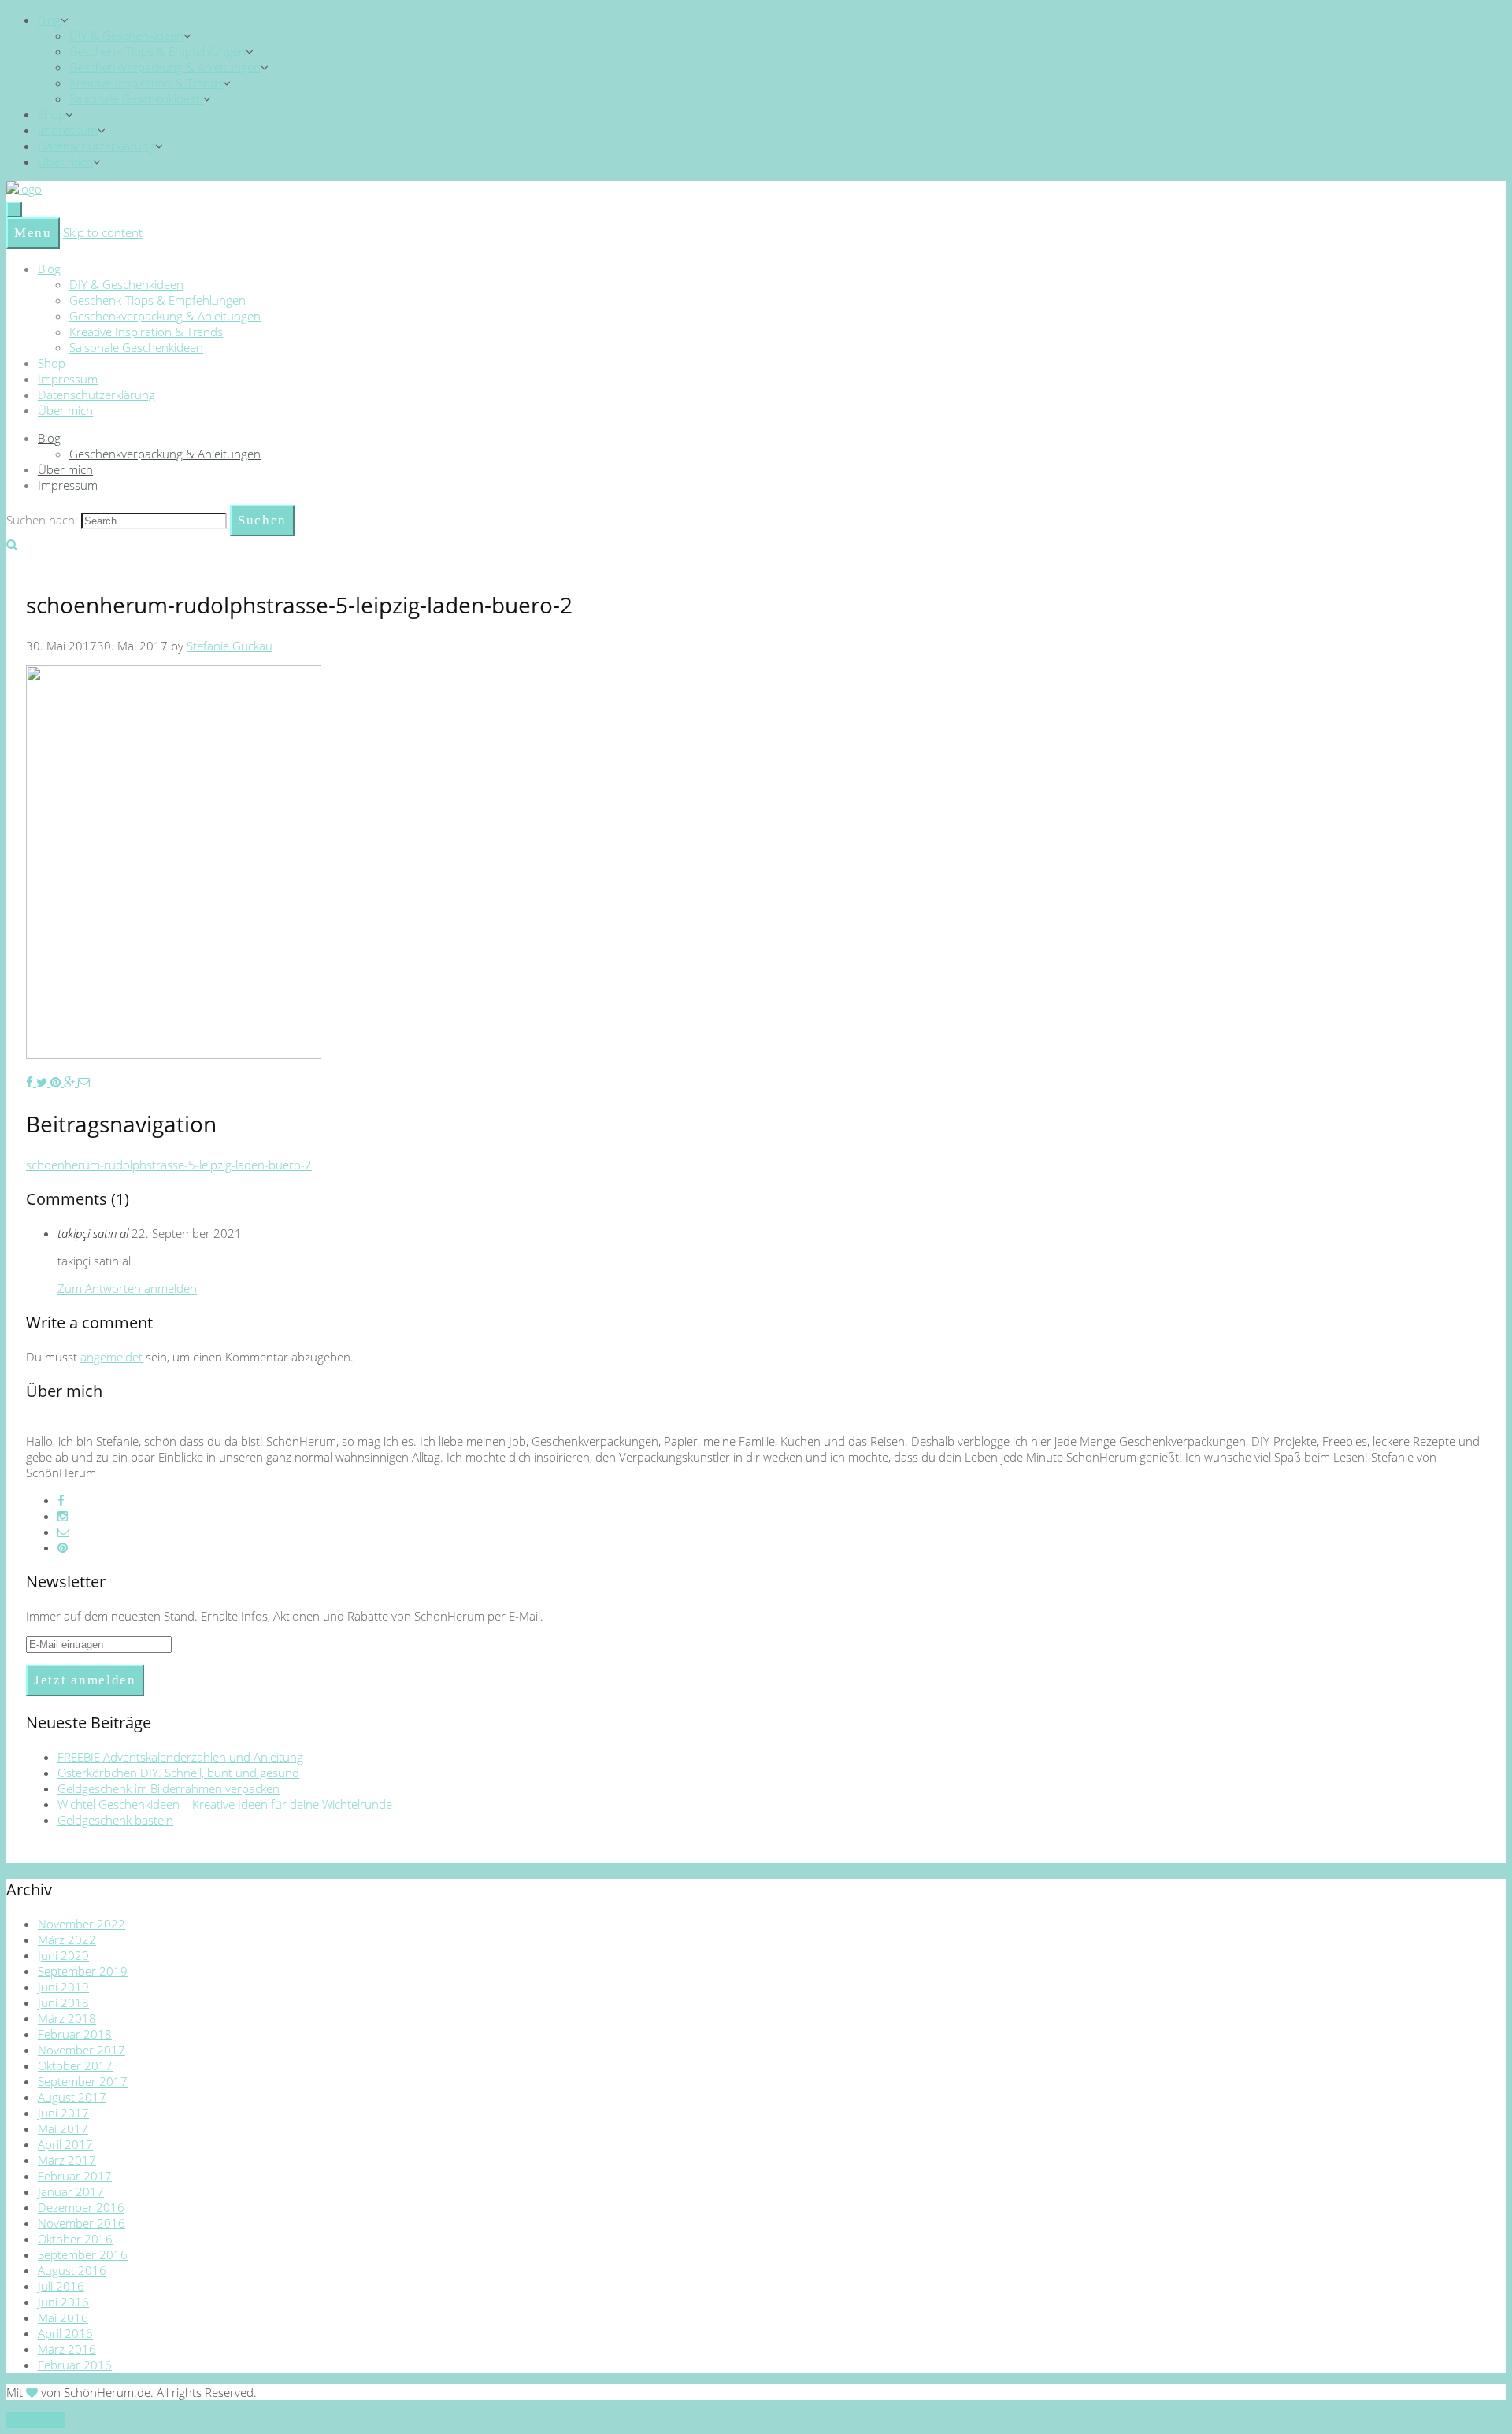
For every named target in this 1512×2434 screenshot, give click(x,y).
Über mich (65, 161)
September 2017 (83, 2081)
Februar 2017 (75, 2176)
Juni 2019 (63, 1987)
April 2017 (65, 2144)
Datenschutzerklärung (96, 146)
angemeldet (111, 1357)
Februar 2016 (75, 2365)
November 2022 (82, 1924)
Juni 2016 (63, 2302)
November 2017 (82, 2050)
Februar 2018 (75, 2034)
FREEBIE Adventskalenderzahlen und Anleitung (180, 1757)
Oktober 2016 (75, 2239)
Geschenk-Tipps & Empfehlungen (157, 51)
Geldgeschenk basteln (115, 1820)
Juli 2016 (61, 2286)
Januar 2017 (71, 2191)
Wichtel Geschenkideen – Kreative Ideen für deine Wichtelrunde (225, 1804)
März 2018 (67, 2018)
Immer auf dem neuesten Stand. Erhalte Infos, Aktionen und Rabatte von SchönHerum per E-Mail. (285, 1616)
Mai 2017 (63, 2128)
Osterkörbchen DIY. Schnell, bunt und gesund (178, 1773)
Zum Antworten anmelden (127, 1288)
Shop (52, 114)
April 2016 (65, 2333)
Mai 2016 (63, 2317)
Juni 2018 (63, 2002)
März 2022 (67, 1939)
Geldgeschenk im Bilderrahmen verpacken (169, 1788)
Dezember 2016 (81, 2207)
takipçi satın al (93, 1233)
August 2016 (72, 2270)
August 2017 (72, 2097)
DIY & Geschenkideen (126, 35)
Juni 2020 (63, 1955)
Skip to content (103, 232)
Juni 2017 (63, 2113)
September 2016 (83, 2254)
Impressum (68, 130)
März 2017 (67, 2160)
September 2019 (83, 1971)
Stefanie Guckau (230, 646)
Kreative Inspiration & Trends (146, 83)
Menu (33, 233)
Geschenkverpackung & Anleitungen (165, 67)
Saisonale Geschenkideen (136, 98)
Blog (49, 20)
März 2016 (67, 2349)
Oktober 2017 (75, 2065)
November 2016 (82, 2223)
